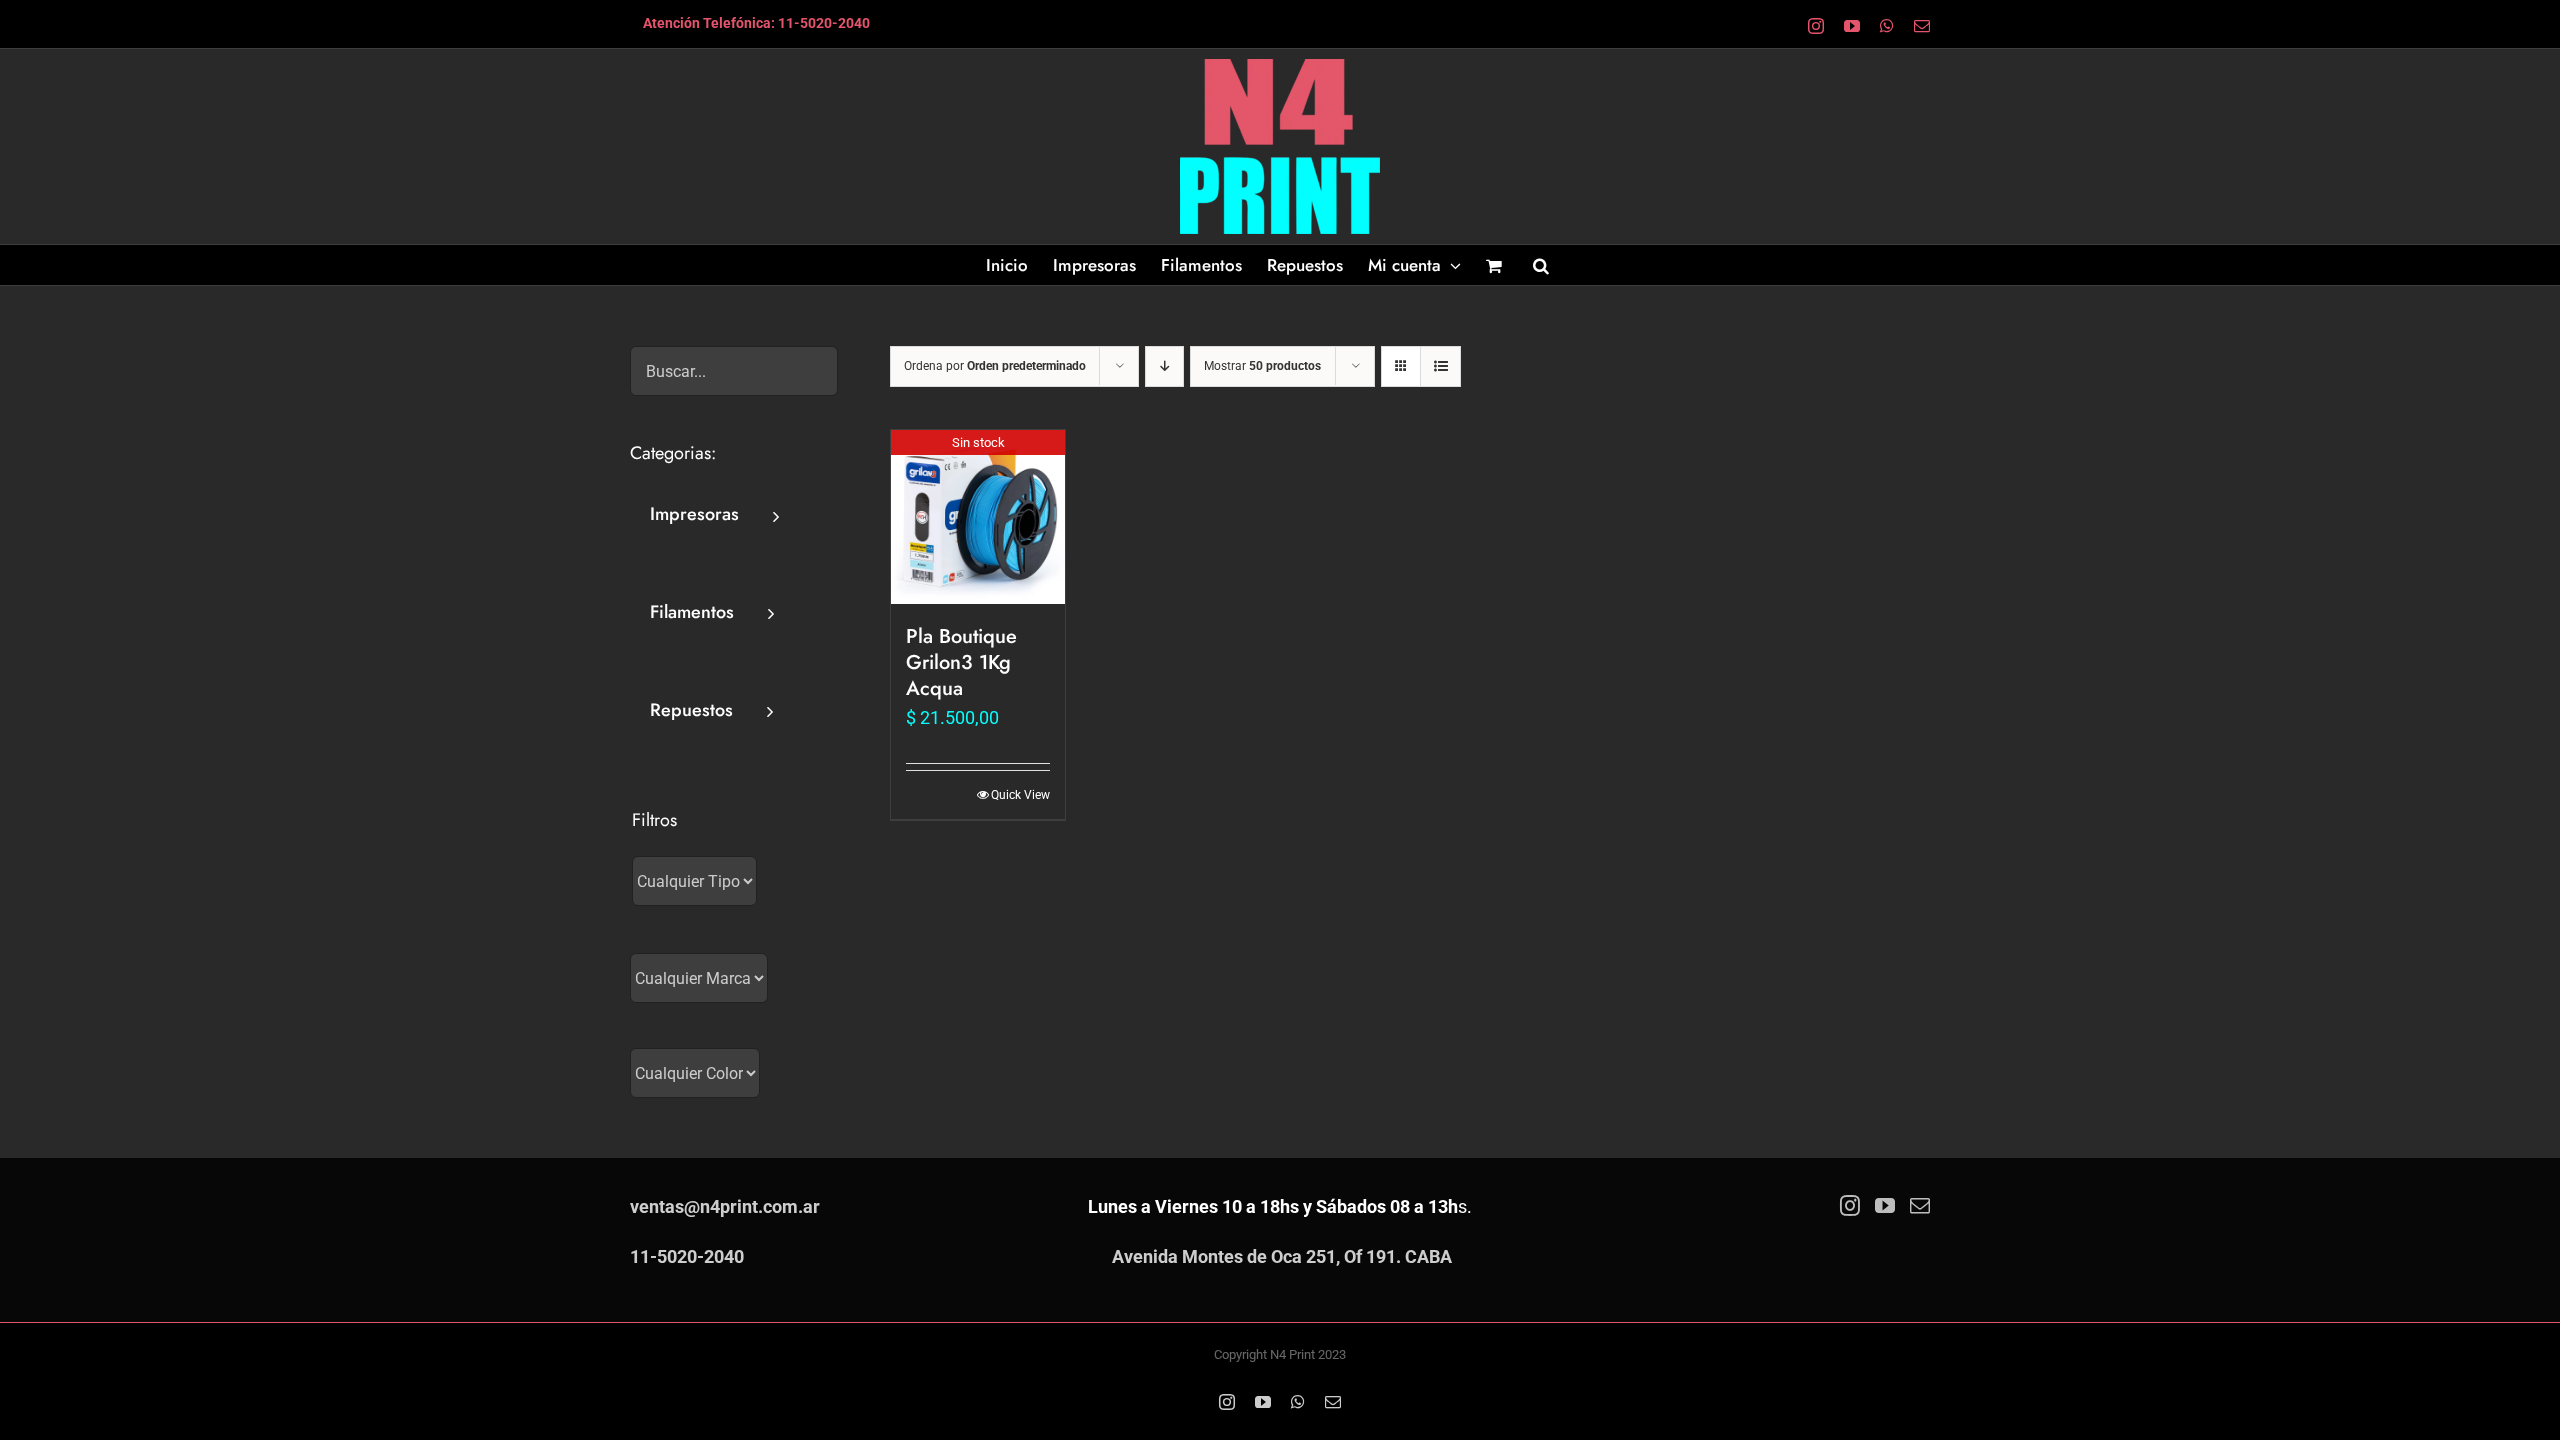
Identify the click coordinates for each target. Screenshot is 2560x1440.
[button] (1541, 265)
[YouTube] (1885, 1206)
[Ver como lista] (1440, 366)
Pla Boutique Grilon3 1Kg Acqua (961, 662)
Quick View (1020, 795)
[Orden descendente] (1164, 366)
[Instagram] (1850, 1206)
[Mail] (1920, 1206)
